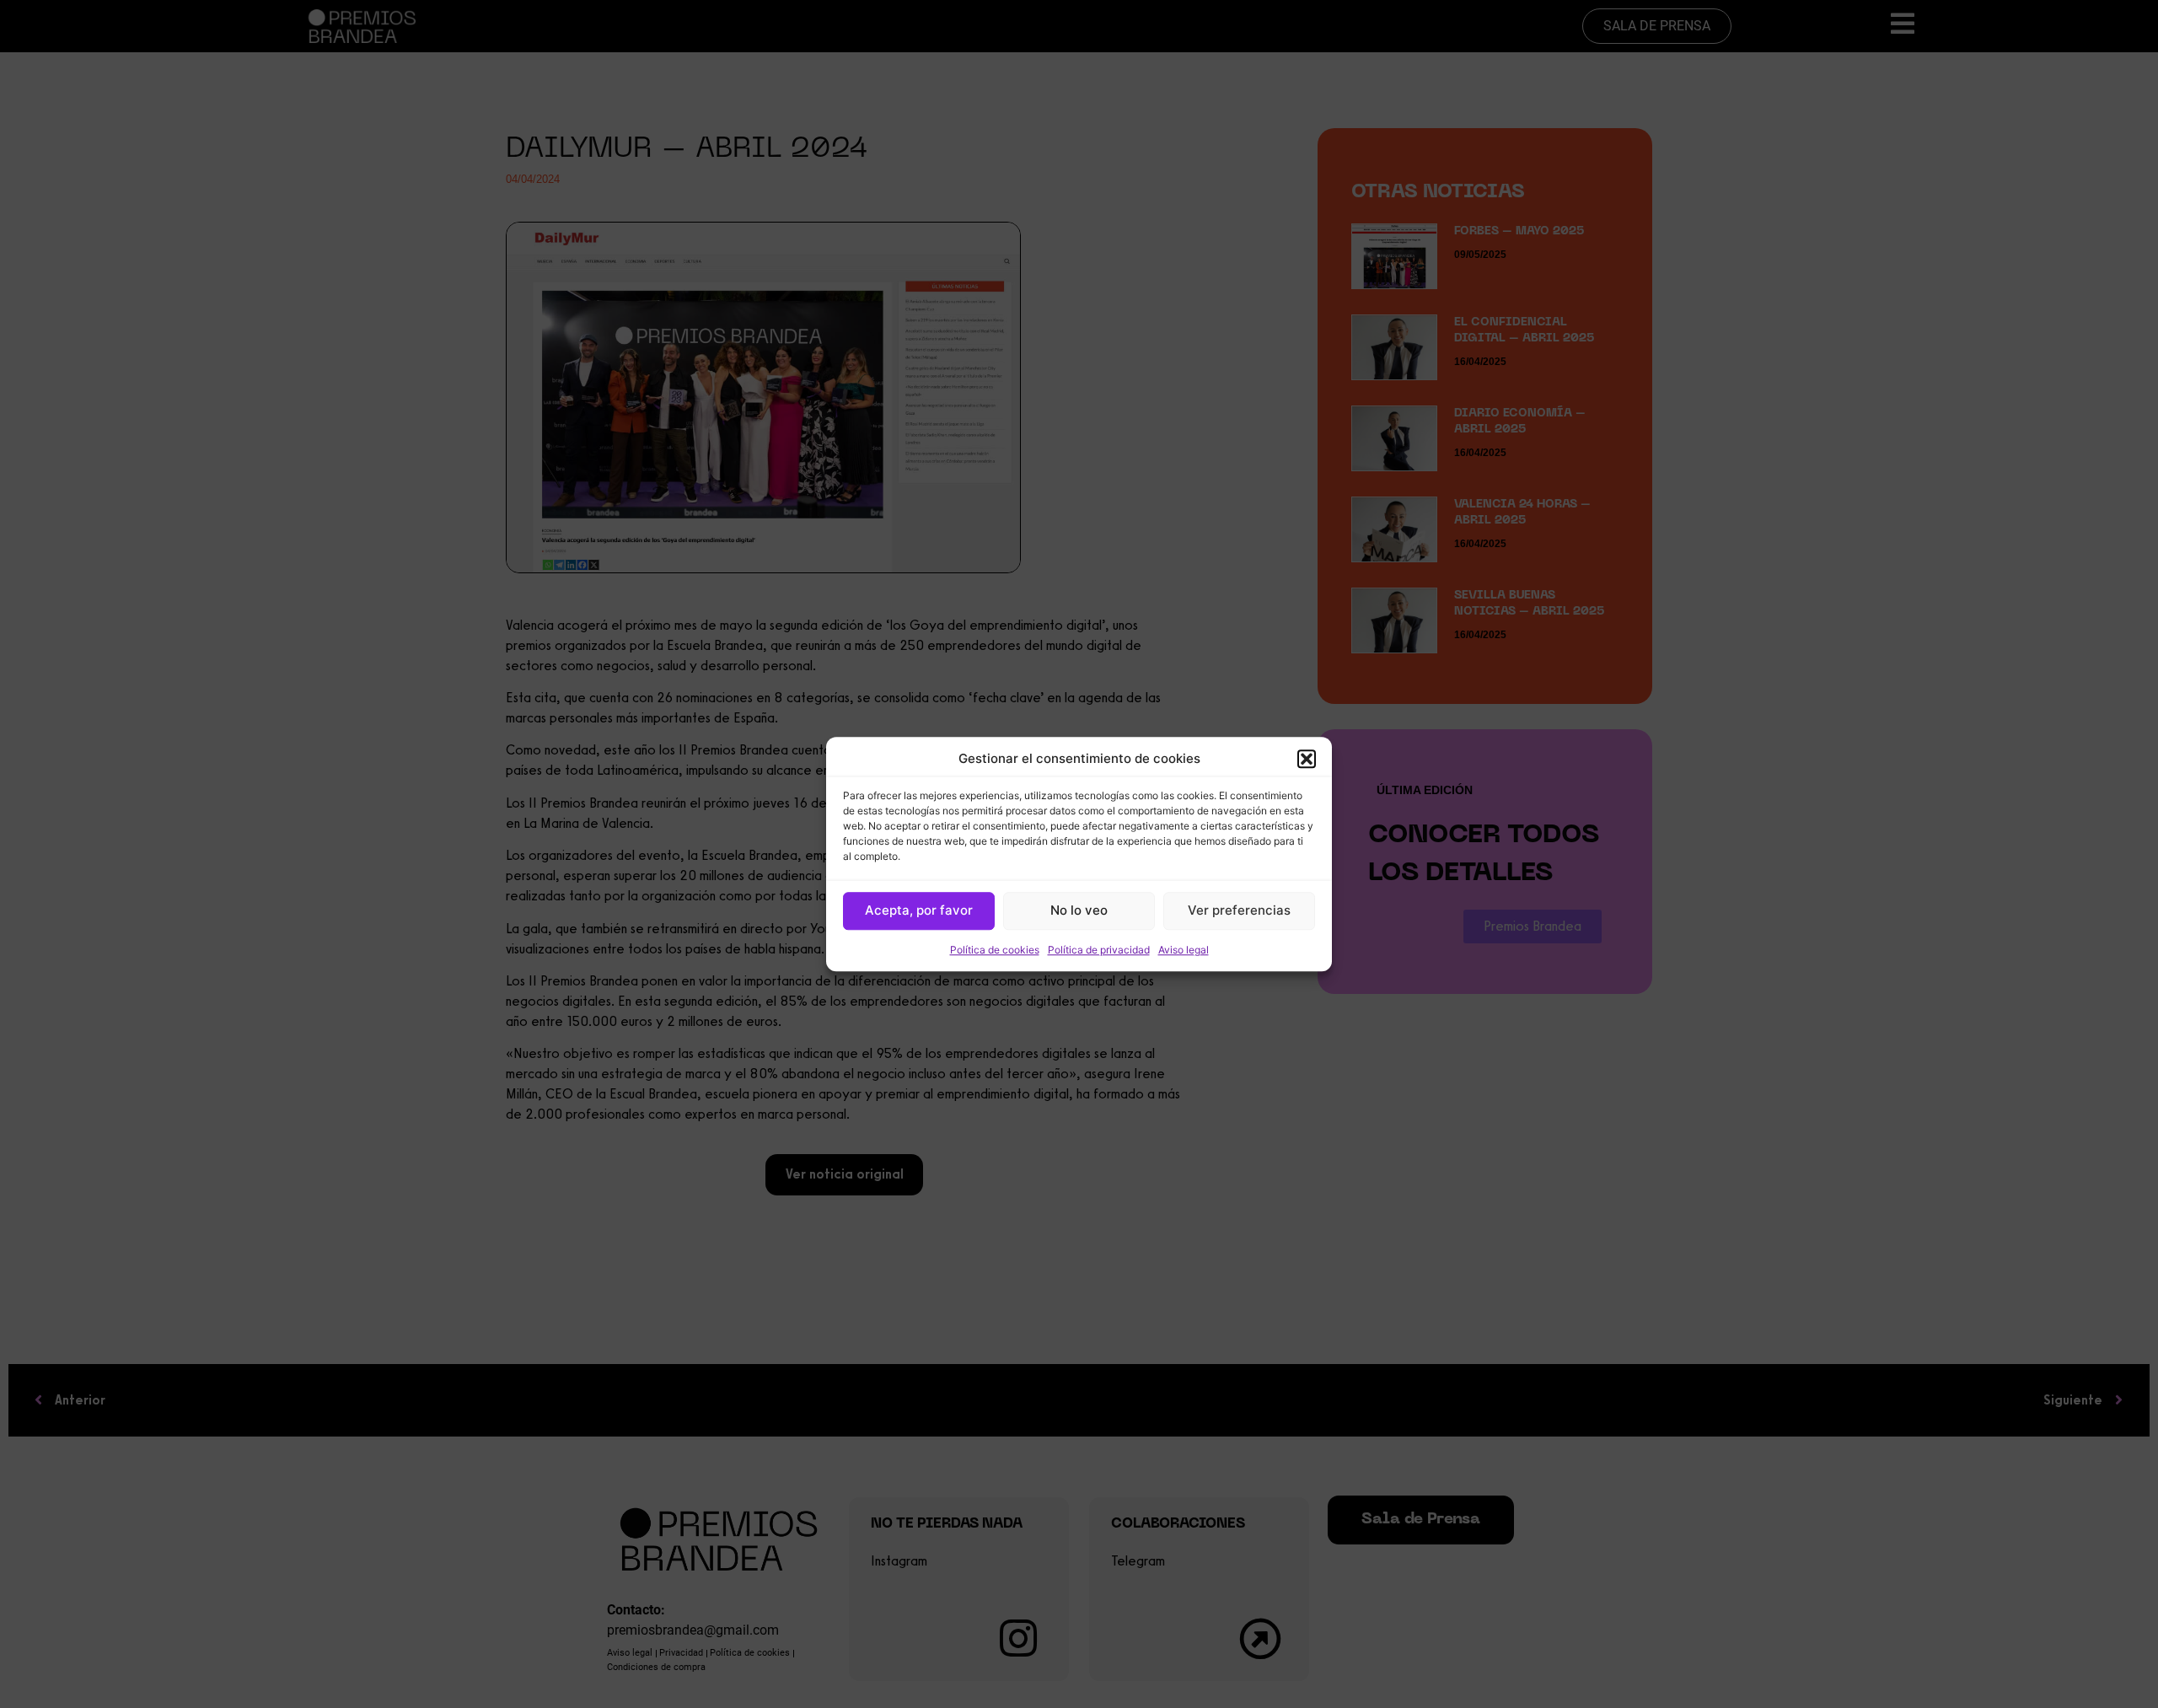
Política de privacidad (1099, 950)
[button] (1307, 760)
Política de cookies (995, 950)
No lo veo (1079, 910)
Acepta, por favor (919, 910)
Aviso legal (1184, 950)
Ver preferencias (1239, 910)
